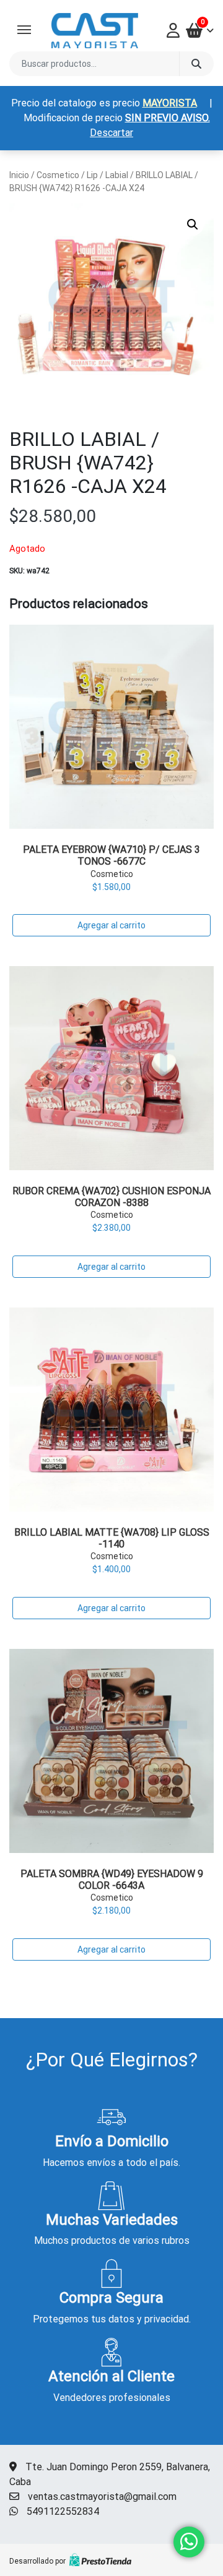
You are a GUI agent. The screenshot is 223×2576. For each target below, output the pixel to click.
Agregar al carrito (111, 925)
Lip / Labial (107, 175)
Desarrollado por (37, 2561)
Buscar (196, 64)
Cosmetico (58, 175)
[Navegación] (24, 30)
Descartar (111, 133)
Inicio (19, 175)
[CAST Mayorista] (95, 31)
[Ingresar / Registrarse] (176, 30)
